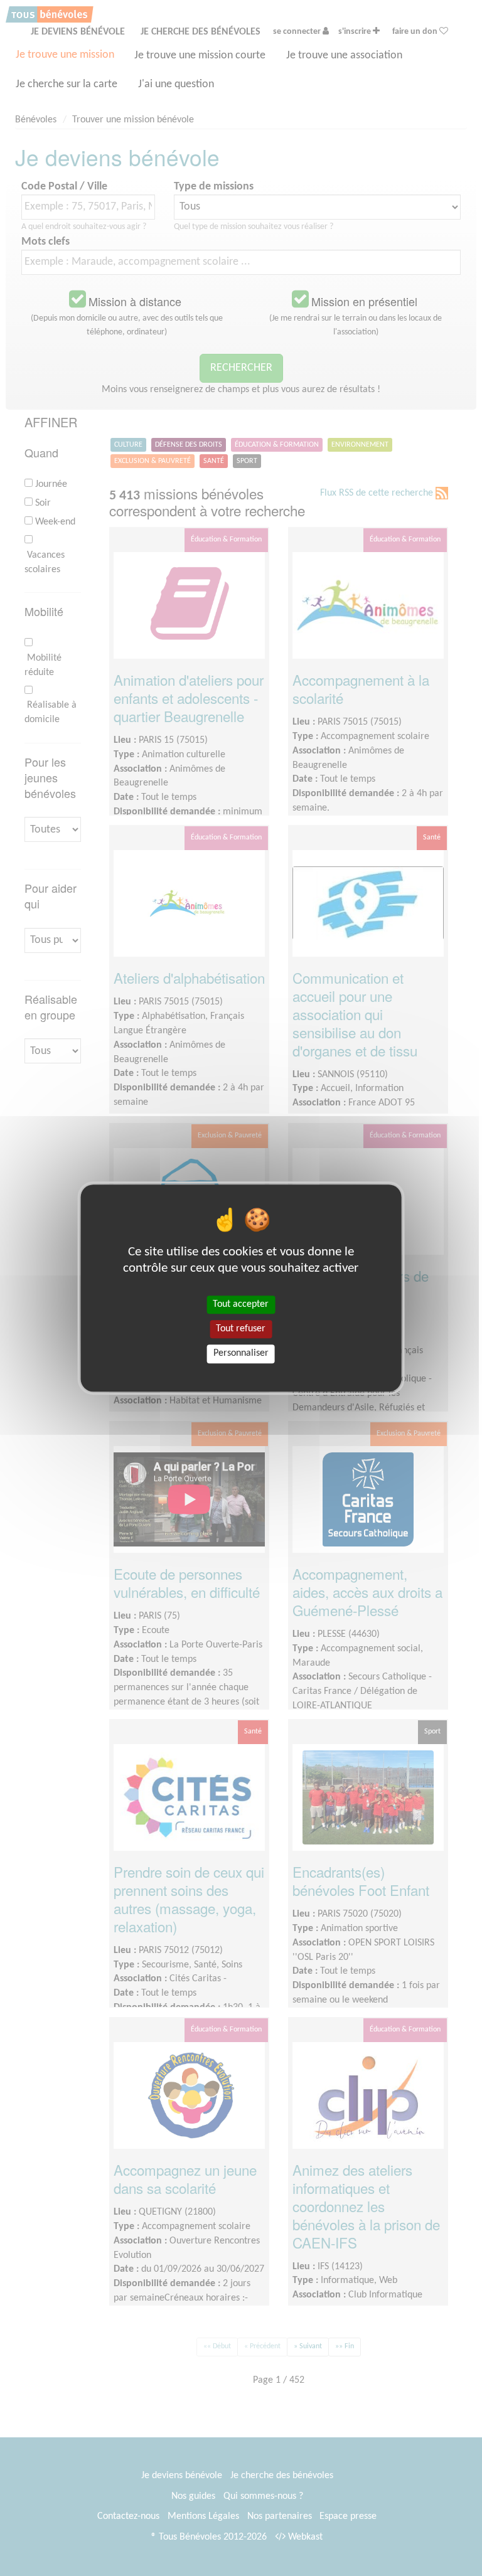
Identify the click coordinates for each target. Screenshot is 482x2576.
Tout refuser (241, 1329)
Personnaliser (241, 1354)
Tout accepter (241, 1304)
